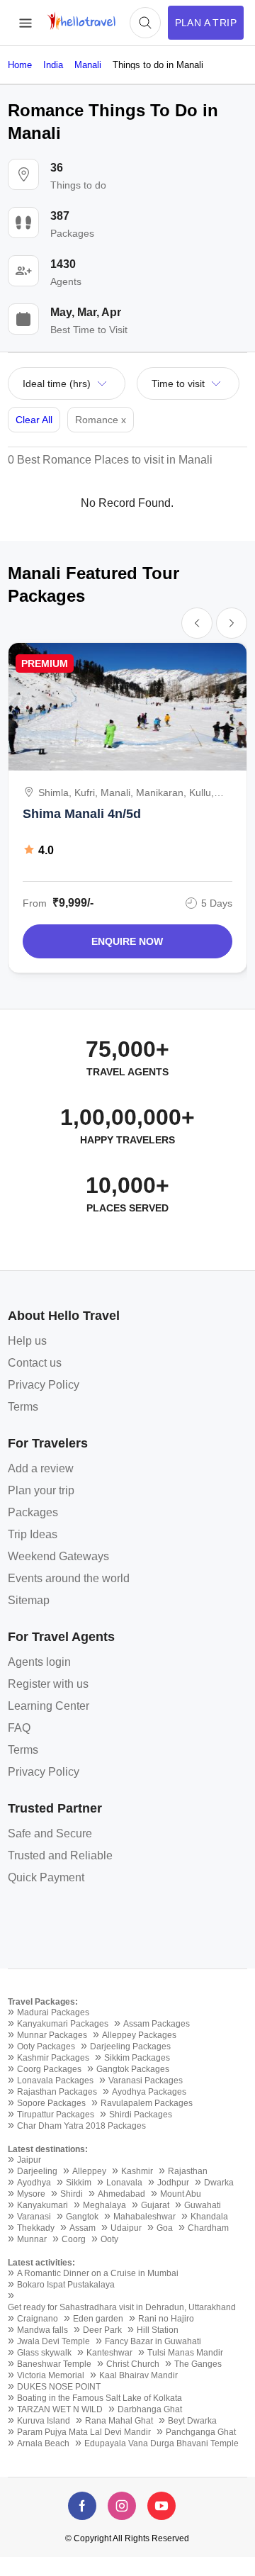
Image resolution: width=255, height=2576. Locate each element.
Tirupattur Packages (56, 2115)
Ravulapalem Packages (147, 2103)
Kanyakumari (42, 2205)
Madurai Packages (53, 2012)
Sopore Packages (51, 2103)
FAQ (19, 1728)
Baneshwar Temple (54, 2364)
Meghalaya (104, 2205)
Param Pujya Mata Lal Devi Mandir (84, 2432)
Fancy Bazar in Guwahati (153, 2341)
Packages (33, 1512)
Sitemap (29, 1600)
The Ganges (198, 2364)
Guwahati (203, 2205)
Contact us (35, 1363)
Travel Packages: (43, 2002)
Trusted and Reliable (60, 1855)
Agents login (39, 1662)
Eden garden (98, 2319)
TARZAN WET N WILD (60, 2409)
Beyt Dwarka (192, 2421)
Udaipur (126, 2228)
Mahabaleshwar (144, 2217)
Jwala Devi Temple (53, 2341)
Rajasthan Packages (57, 2092)
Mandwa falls (42, 2330)
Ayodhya (34, 2183)
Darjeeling (37, 2171)
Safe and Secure (50, 1833)
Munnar (32, 2239)
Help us (27, 1341)
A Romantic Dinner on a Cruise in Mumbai (98, 2273)
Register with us (48, 1684)
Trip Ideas (33, 1534)
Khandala (209, 2217)
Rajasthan (188, 2171)
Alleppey (89, 2171)
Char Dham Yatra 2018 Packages (81, 2126)
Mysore (31, 2194)
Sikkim (79, 2183)
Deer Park (102, 2330)
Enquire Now (127, 941)
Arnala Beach (43, 2443)
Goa (165, 2228)
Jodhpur (173, 2183)
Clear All (34, 420)
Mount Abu (181, 2194)
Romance (101, 420)
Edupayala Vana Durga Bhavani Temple (161, 2443)
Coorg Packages (49, 2069)
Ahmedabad (121, 2194)
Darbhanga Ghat (150, 2409)
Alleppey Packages (139, 2035)
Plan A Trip (206, 23)
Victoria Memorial (51, 2375)
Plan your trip (41, 1490)
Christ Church (133, 2364)
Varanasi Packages (146, 2081)
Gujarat (155, 2205)
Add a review (41, 1468)
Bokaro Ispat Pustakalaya (66, 2285)
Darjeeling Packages (130, 2046)
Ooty (109, 2239)
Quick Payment (46, 1877)
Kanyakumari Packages (63, 2024)
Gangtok (82, 2217)
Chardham (208, 2228)
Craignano (38, 2319)
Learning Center (49, 1706)
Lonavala (124, 2183)
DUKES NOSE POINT (59, 2387)
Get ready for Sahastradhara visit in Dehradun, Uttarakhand (122, 2307)
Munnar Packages (52, 2035)
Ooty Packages (46, 2046)
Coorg (74, 2239)
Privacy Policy (44, 1385)
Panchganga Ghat (201, 2432)
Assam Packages (157, 2024)
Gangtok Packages (133, 2069)
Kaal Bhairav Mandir (138, 2375)
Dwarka (219, 2183)
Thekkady (36, 2228)
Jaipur (29, 2160)
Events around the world (69, 1578)
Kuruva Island (44, 2421)
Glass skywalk (44, 2353)
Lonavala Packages (55, 2081)
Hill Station (158, 2330)
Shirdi (72, 2194)
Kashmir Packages (53, 2058)
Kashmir (137, 2171)
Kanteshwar (109, 2353)
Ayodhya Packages (149, 2092)
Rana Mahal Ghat (119, 2421)
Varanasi (34, 2217)
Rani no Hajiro (166, 2319)
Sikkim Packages (137, 2058)
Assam (83, 2228)
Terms (23, 1407)
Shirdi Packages (141, 2115)
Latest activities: (41, 2263)
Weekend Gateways (58, 1556)
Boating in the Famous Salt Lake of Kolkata (100, 2398)
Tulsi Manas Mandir (185, 2353)
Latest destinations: (48, 2149)
